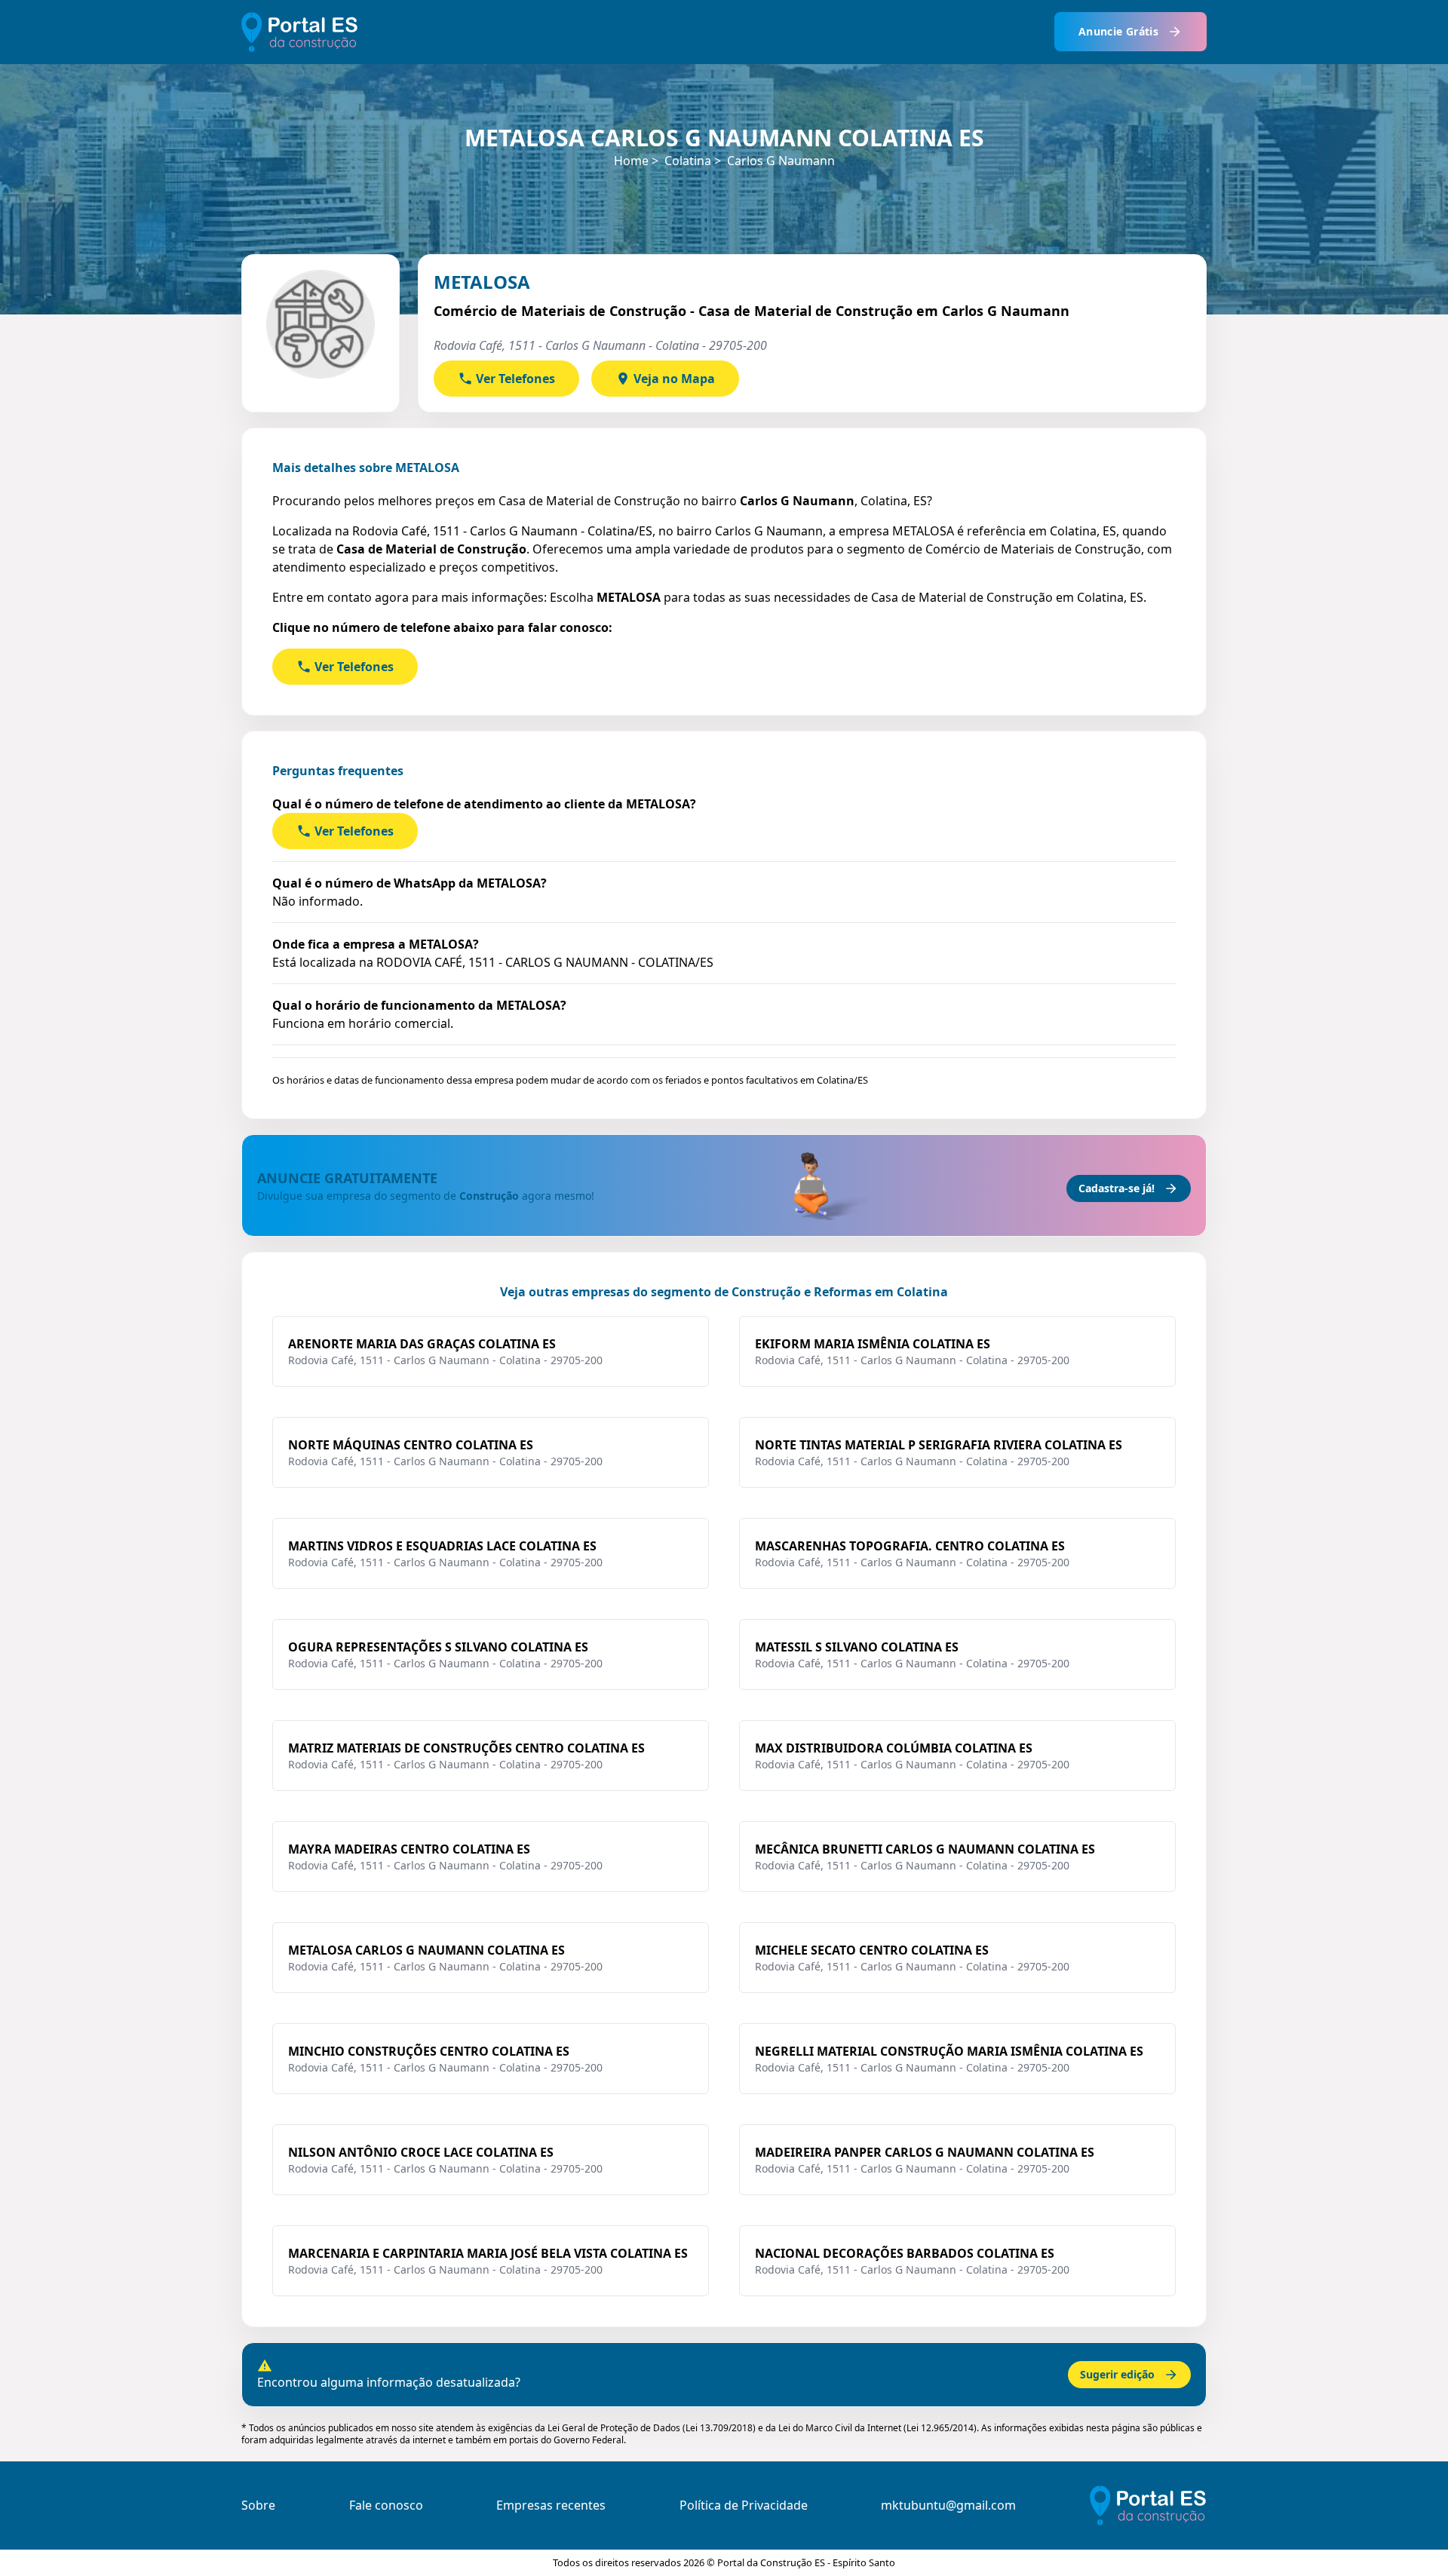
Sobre (258, 2505)
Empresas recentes (551, 2505)
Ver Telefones (515, 379)
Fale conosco (386, 2505)
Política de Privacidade (744, 2505)
